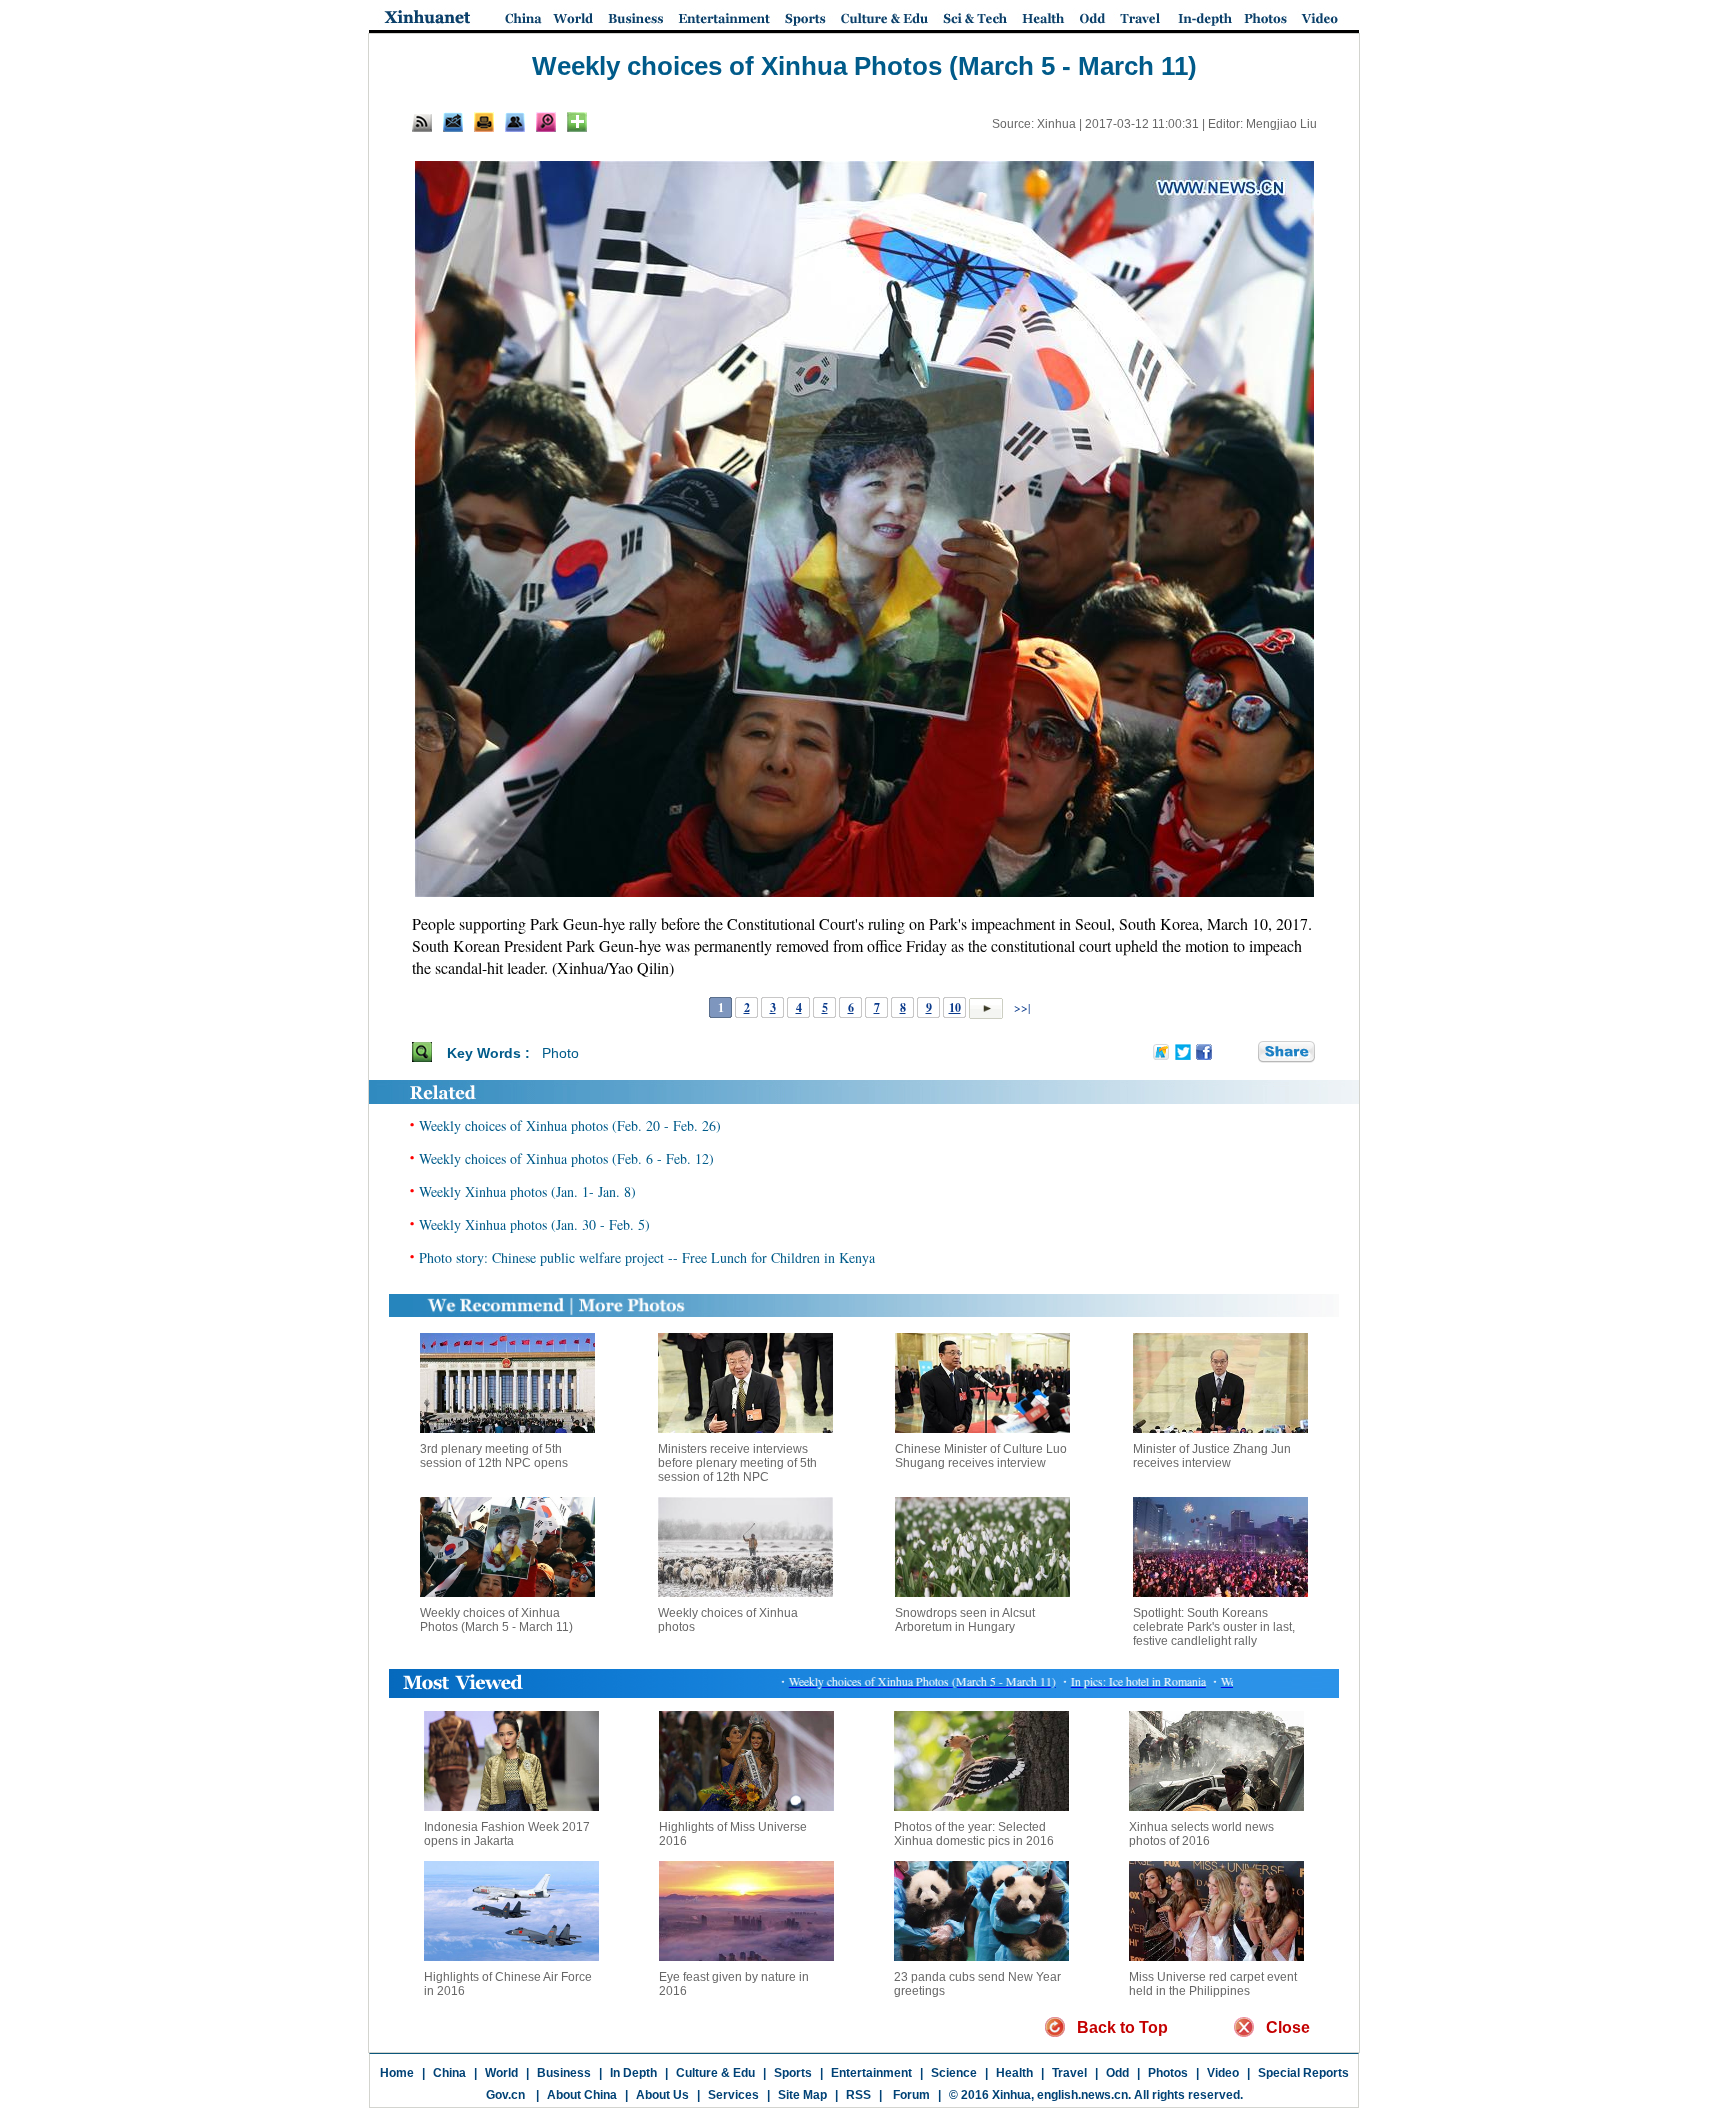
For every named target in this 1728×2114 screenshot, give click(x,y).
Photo (560, 1053)
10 (955, 1007)
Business (564, 2073)
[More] (577, 122)
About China (582, 2095)
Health (1014, 2073)
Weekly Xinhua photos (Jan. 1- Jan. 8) (527, 1191)
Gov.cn (505, 2095)
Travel (1069, 2073)
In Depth (633, 2073)
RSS (858, 2095)
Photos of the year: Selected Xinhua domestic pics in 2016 (974, 1834)
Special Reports (1303, 2073)
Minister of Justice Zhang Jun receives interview (1212, 1456)
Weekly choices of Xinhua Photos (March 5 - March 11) (496, 1620)
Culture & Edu (715, 2073)
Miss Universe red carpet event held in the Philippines (1213, 1984)
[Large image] (546, 122)
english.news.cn (1082, 2095)
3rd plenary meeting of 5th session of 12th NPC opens (494, 1456)
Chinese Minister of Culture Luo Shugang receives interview (981, 1456)
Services (733, 2095)
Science (954, 2073)
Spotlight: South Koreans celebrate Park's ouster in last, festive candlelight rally (1214, 1627)
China (449, 2073)
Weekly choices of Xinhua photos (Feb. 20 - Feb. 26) (570, 1125)
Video (1223, 2073)
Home (397, 2073)
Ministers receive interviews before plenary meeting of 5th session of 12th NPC (737, 1463)
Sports (793, 2073)
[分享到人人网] (1244, 1052)
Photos (1168, 2073)
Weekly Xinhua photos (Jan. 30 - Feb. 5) (534, 1224)
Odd (1117, 2073)
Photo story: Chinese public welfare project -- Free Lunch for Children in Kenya (647, 1257)
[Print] (484, 122)
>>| (1020, 1007)
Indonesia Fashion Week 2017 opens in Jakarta (507, 1834)
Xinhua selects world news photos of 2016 (1201, 1834)
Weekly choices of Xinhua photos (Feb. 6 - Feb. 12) (566, 1158)
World (501, 2073)
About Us (662, 2095)
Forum (910, 2095)
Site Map (802, 2095)
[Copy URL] (515, 122)
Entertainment (871, 2073)
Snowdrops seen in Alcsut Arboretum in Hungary (965, 1620)
